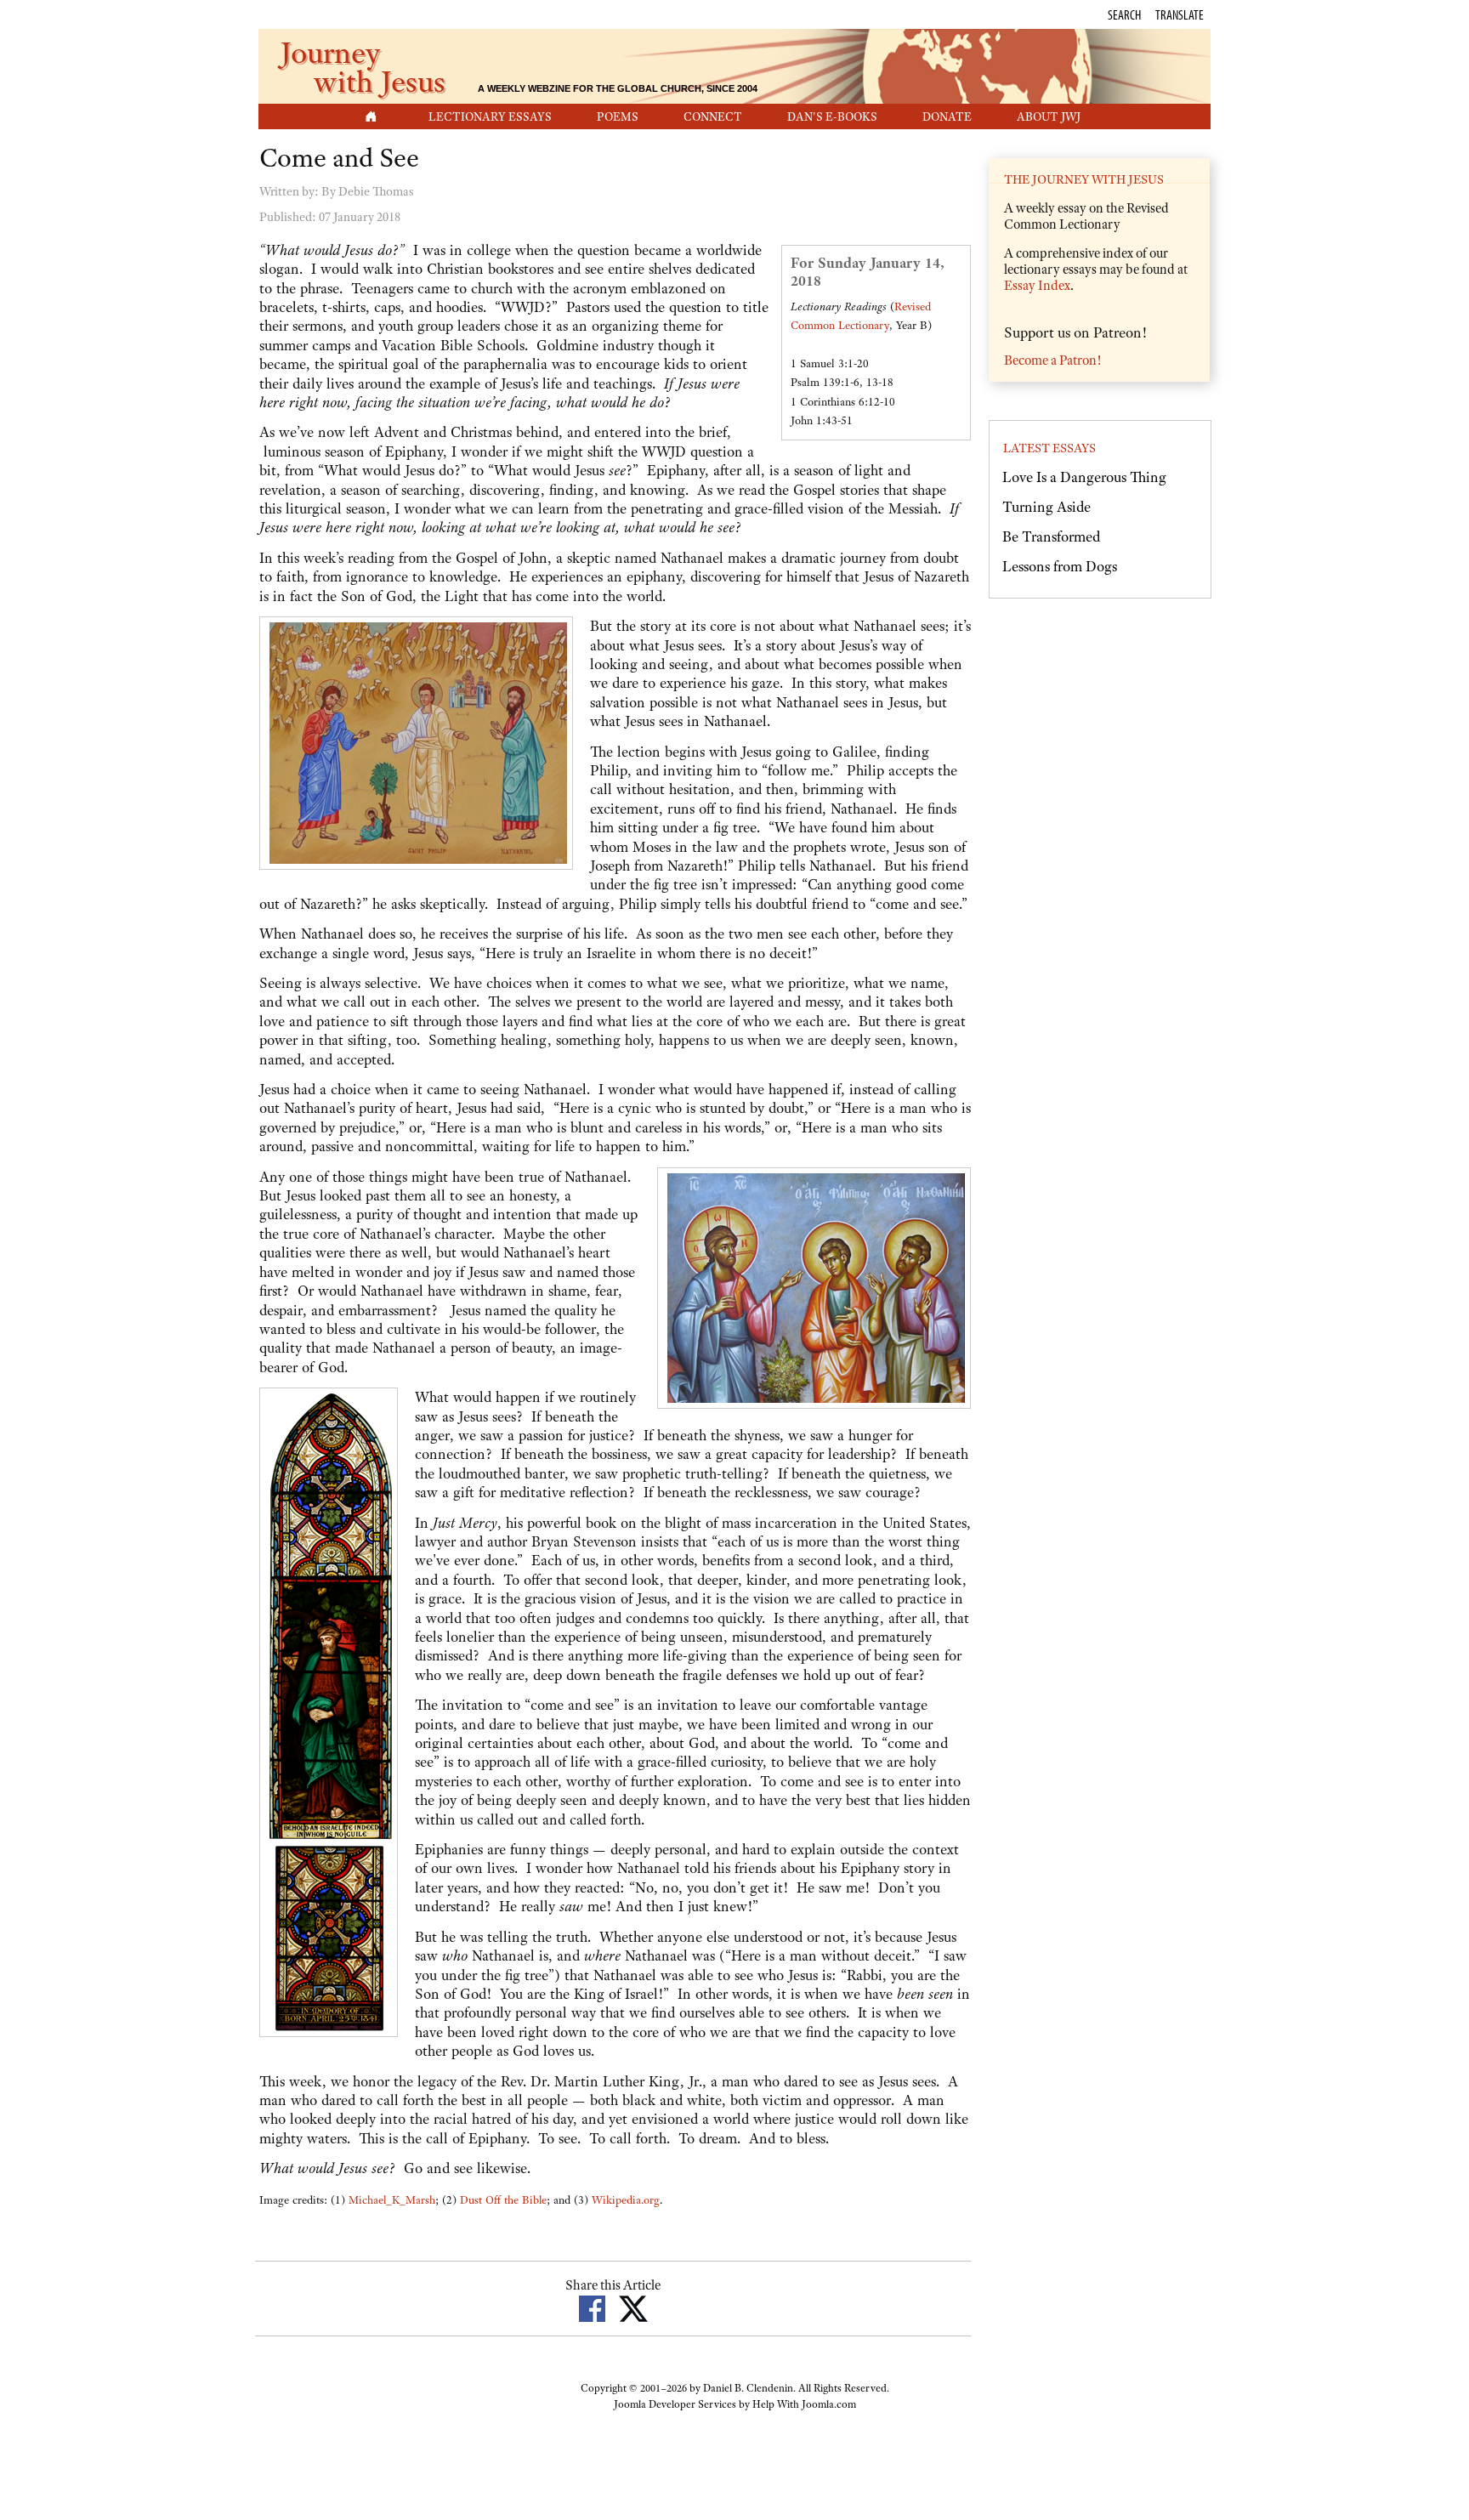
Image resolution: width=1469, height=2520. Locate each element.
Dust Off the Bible (503, 2200)
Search (1124, 14)
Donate (947, 116)
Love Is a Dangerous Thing (1084, 477)
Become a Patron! (1052, 360)
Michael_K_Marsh (392, 2200)
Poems (618, 116)
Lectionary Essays (490, 116)
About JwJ (1049, 116)
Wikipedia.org (626, 2200)
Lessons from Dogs (1060, 566)
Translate (1180, 14)
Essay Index (1037, 286)
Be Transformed (1051, 536)
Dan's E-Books (832, 116)
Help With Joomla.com (804, 2404)
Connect (713, 116)
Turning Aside (1046, 507)
